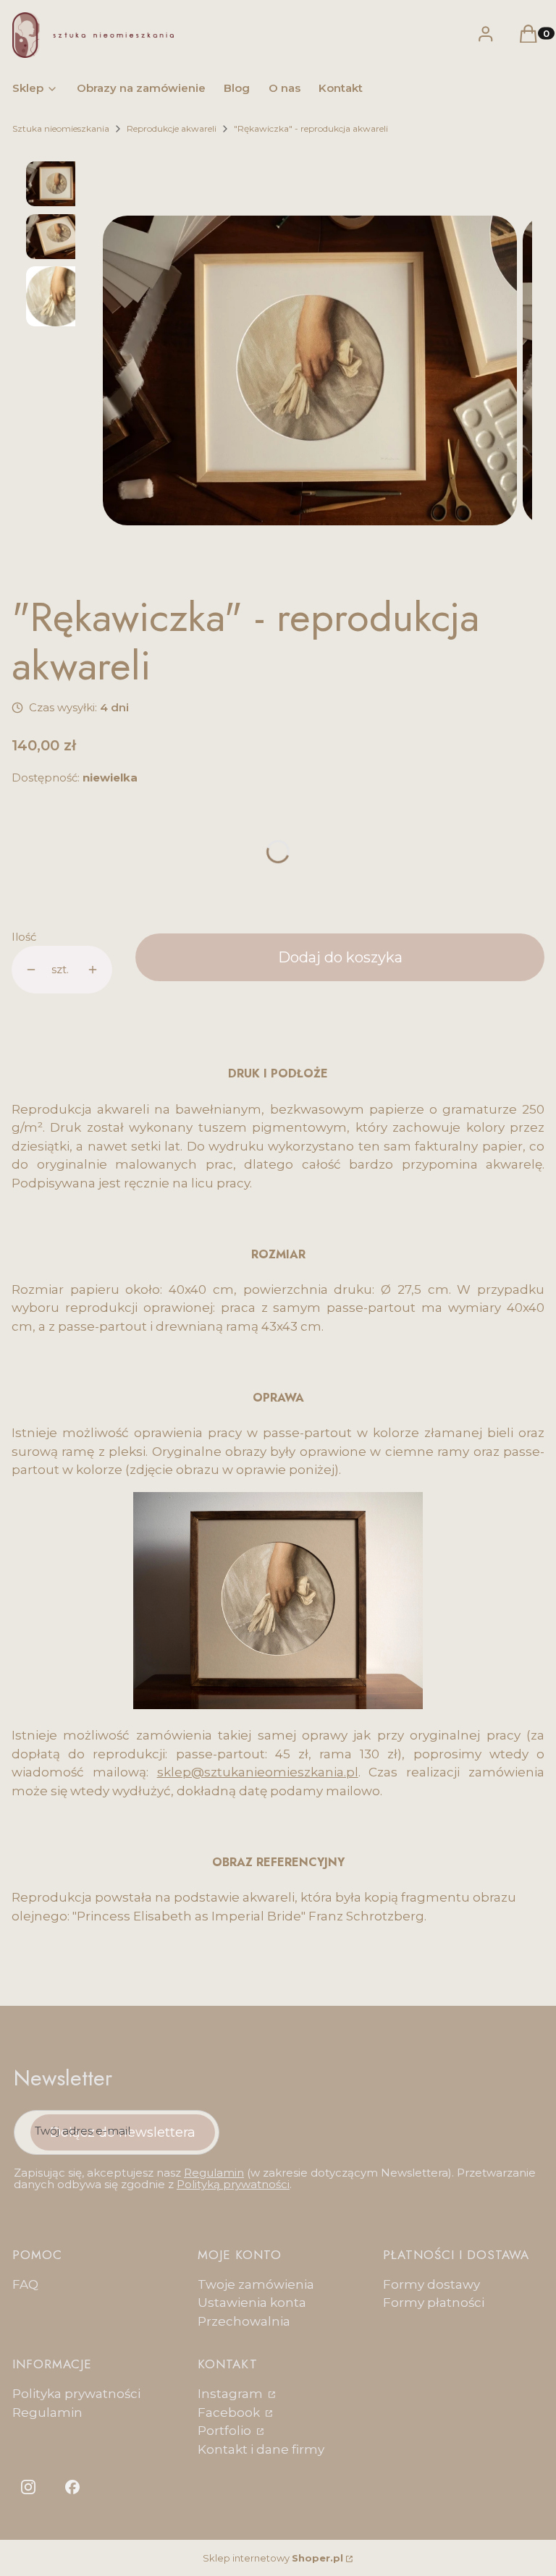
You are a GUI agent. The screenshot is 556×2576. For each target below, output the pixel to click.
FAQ (25, 2284)
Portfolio (226, 2431)
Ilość (24, 937)
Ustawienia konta (252, 2302)
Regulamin (214, 2173)
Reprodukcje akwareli (172, 128)
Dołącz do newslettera (123, 2132)
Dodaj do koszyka (340, 957)
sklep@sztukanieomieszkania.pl (258, 1772)
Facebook (230, 2412)
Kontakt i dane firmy (261, 2449)
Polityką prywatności (233, 2184)
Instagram (232, 2394)
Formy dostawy (431, 2284)
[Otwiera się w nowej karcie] (28, 2487)
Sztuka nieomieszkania (61, 128)
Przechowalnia (244, 2321)
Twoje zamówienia (256, 2284)
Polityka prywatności (76, 2394)
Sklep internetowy (273, 2558)
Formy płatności (434, 2302)
